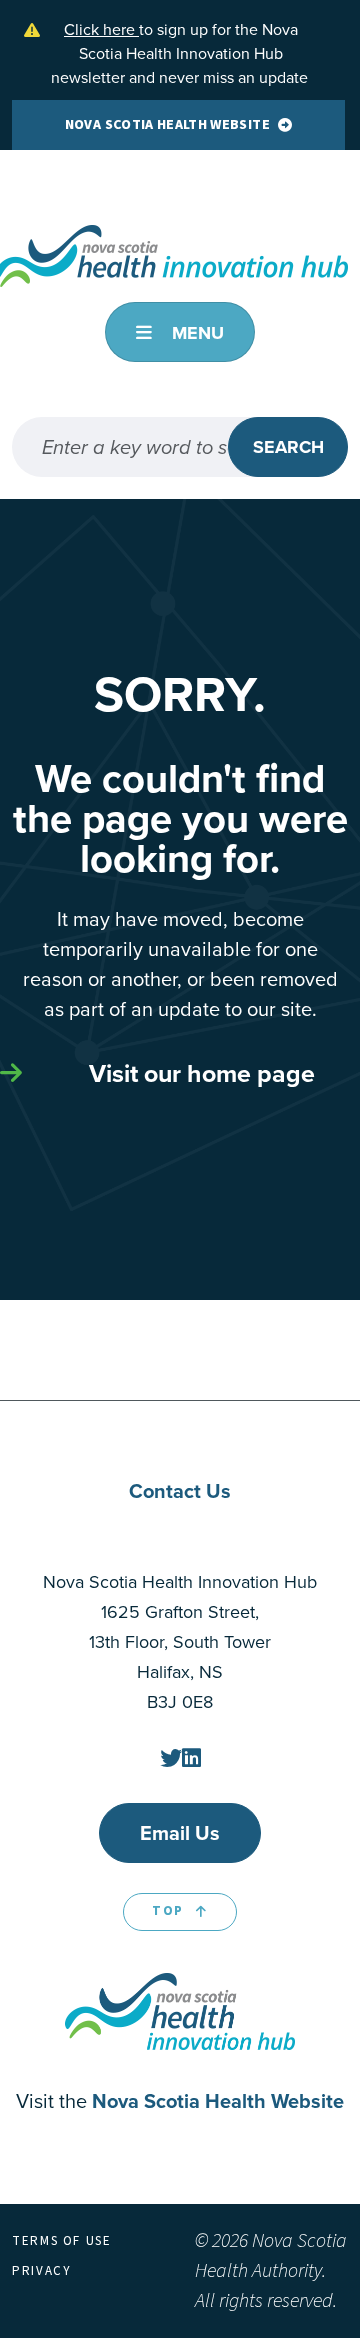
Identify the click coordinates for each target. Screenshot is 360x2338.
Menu (195, 333)
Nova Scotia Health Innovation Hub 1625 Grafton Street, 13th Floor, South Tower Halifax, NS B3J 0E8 (180, 1642)
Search (288, 447)
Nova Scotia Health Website (167, 125)
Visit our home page (202, 1073)
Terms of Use (62, 2241)
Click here (101, 29)
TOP (168, 1911)
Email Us (180, 1833)
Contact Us (180, 1491)
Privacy (41, 2271)
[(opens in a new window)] (171, 1758)
